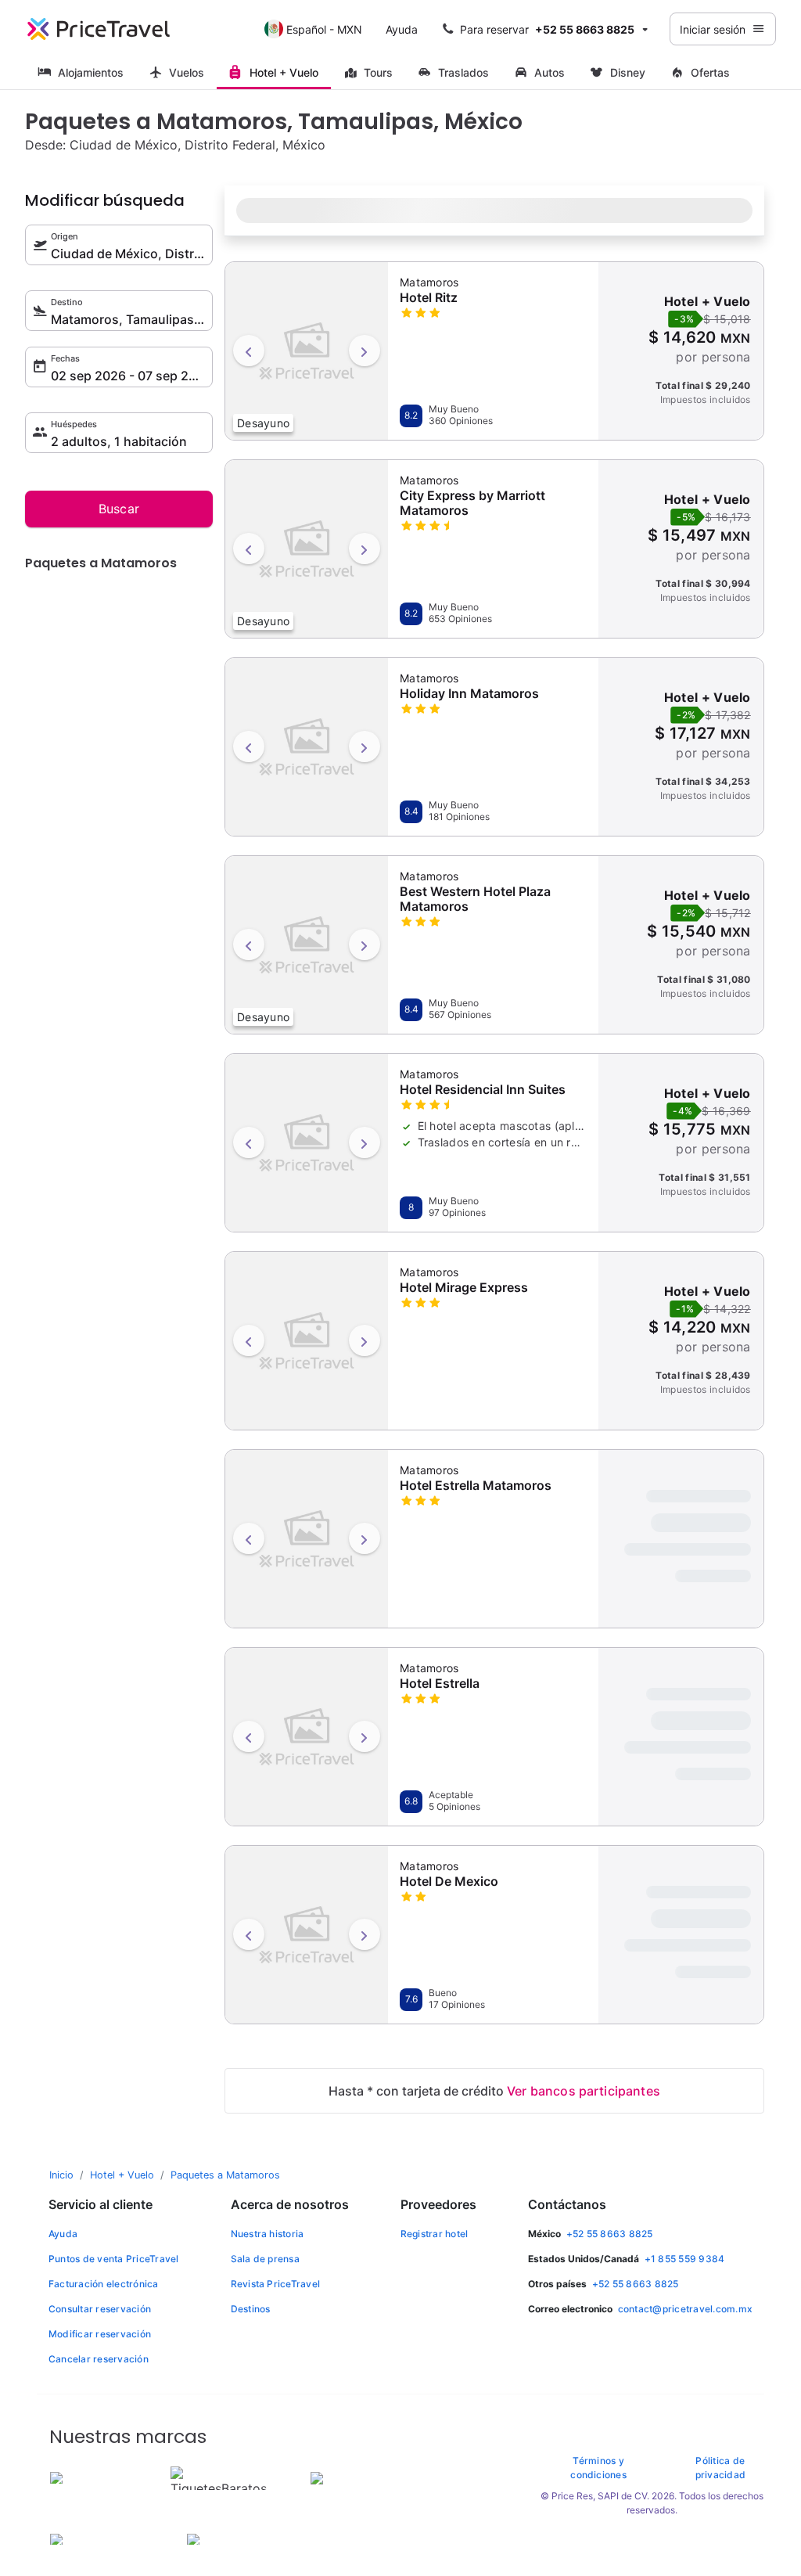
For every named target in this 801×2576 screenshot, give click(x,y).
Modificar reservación (100, 2334)
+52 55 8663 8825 (610, 2234)
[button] (547, 29)
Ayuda (402, 29)
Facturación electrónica (104, 2284)
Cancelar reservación (99, 2359)
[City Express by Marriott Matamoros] (307, 547)
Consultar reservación (100, 2309)
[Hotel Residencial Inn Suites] (307, 1141)
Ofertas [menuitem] (710, 72)
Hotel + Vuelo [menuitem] (284, 72)
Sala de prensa (265, 2259)
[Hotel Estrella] (307, 1735)
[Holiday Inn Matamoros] (307, 745)
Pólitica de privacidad (720, 2468)
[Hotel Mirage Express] (307, 1339)
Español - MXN (324, 29)
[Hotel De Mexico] (307, 1933)
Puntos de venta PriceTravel (113, 2259)
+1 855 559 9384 (685, 2259)
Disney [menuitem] (628, 72)
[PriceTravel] (99, 29)
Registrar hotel (435, 2234)
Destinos (251, 2309)
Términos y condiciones (598, 2468)
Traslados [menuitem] (463, 72)
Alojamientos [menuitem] (91, 72)
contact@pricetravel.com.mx (685, 2309)
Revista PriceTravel (276, 2284)
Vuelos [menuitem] (187, 72)
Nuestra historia (268, 2234)
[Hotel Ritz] (307, 349)
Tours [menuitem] (378, 72)
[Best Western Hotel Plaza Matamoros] (307, 943)
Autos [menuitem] (550, 72)
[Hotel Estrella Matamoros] (307, 1537)
